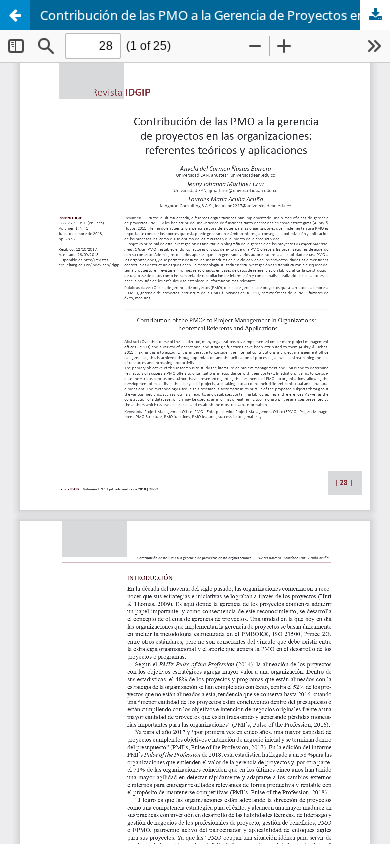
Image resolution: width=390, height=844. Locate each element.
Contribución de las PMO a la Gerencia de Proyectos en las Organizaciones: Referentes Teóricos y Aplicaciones (215, 15)
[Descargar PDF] (375, 15)
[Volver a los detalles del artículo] (15, 15)
